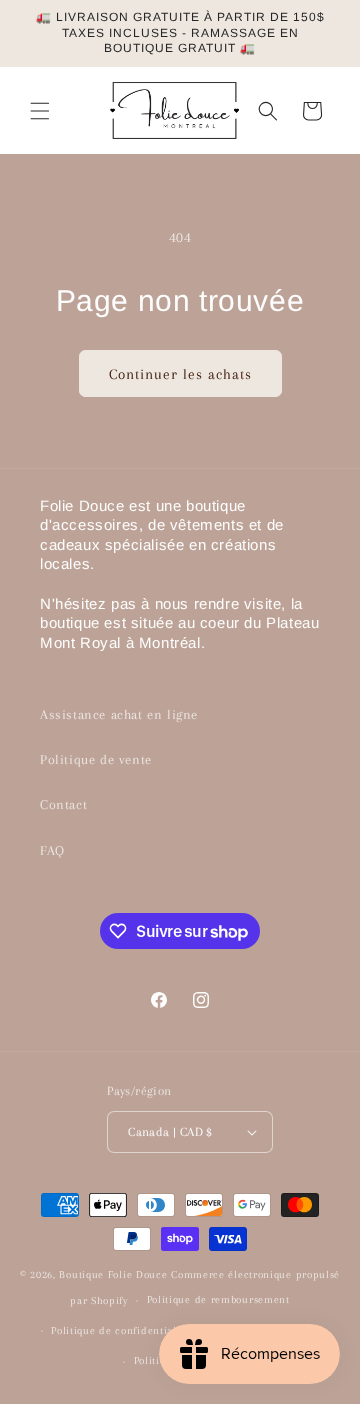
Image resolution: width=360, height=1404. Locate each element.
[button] (40, 111)
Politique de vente (96, 759)
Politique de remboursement (218, 1299)
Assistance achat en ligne (119, 714)
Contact (63, 804)
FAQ (52, 850)
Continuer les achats (180, 374)
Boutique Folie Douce (113, 1274)
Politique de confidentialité (120, 1330)
